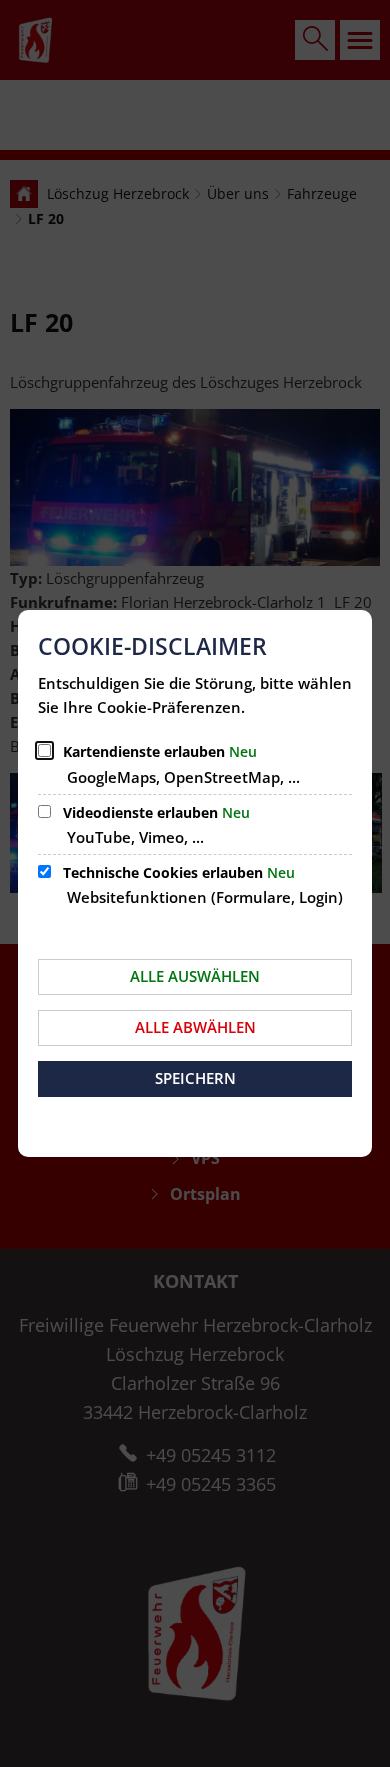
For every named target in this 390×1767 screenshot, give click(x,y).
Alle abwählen (195, 1027)
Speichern (195, 1078)
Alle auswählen (195, 976)
